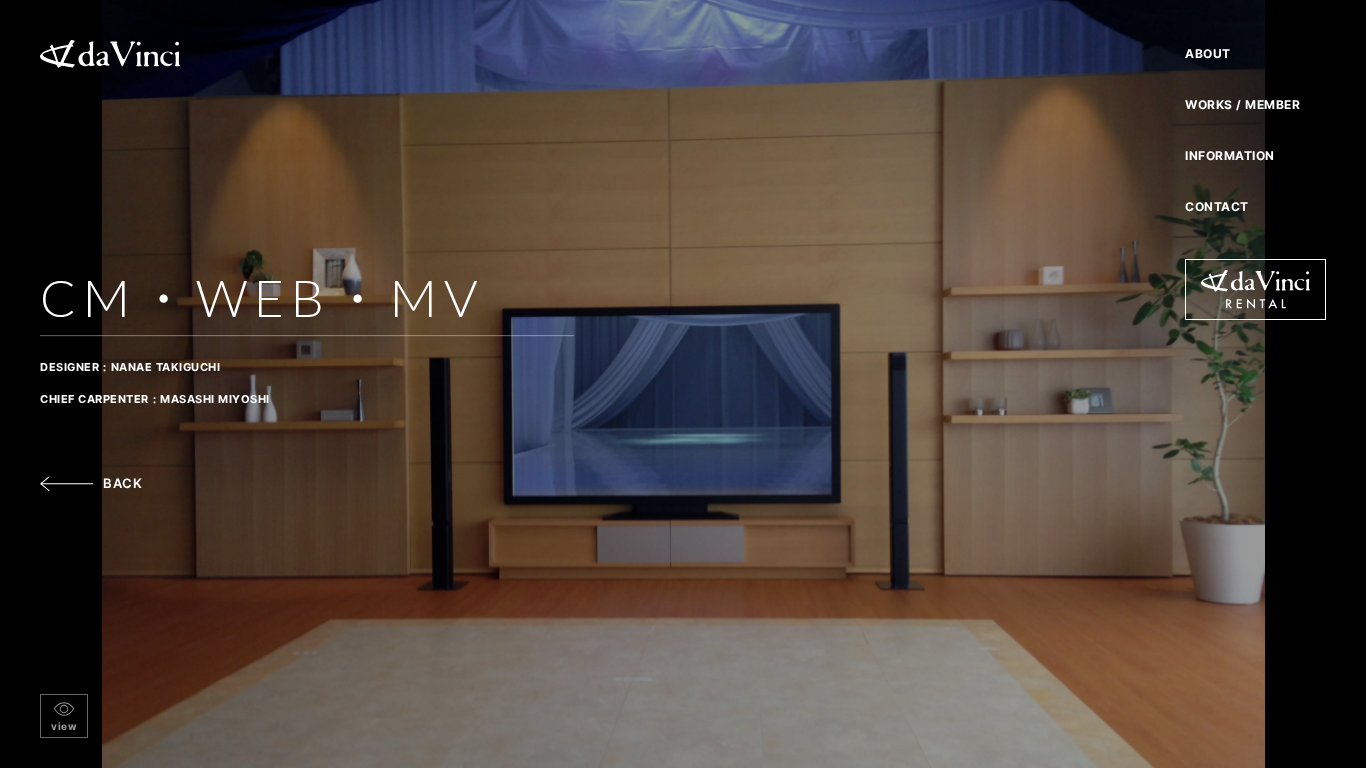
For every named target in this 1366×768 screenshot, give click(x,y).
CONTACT (1217, 206)
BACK (122, 483)
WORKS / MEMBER (1242, 104)
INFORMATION (1230, 155)
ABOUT (1208, 53)
